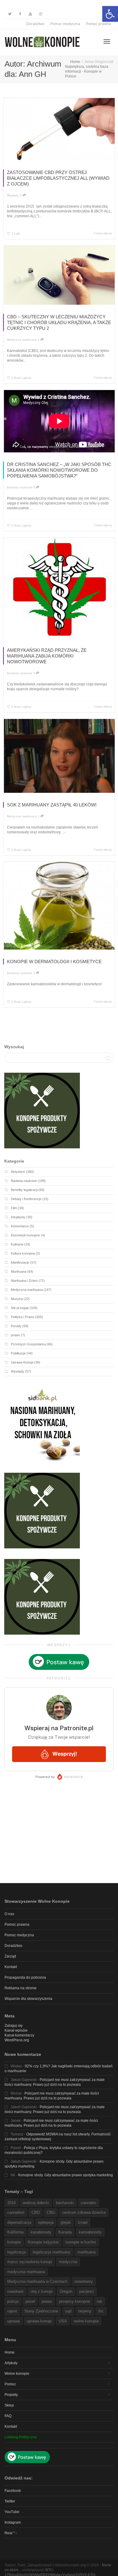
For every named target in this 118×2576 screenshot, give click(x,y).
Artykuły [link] (11, 2363)
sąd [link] (68, 2311)
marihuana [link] (87, 2252)
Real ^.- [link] (11, 2533)
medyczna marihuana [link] (26, 2272)
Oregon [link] (66, 2291)
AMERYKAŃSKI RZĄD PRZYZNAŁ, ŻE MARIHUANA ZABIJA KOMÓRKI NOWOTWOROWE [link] (47, 656)
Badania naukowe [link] (20, 487)
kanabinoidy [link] (41, 2232)
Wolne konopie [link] (17, 2374)
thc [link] (101, 2311)
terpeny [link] (85, 2311)
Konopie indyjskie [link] (43, 2242)
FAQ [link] (8, 2416)
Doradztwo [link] (35, 24)
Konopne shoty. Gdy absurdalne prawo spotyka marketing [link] (66, 2175)
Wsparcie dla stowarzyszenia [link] (28, 1999)
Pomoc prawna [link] (98, 24)
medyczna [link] (68, 2262)
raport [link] (12, 2311)
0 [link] (21, 195)
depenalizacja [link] (19, 2222)
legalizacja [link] (16, 2252)
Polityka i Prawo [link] (23, 1317)
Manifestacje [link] (20, 1262)
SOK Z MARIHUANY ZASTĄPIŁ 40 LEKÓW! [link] (52, 805)
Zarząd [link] (10, 1956)
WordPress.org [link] (17, 2040)
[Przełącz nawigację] (107, 41)
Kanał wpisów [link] (16, 2030)
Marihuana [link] (19, 1272)
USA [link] (63, 2321)
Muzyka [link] (17, 1299)
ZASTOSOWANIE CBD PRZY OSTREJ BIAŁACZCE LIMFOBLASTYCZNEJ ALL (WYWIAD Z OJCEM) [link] (58, 178)
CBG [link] (51, 2212)
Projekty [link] (11, 2395)
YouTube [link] (12, 2512)
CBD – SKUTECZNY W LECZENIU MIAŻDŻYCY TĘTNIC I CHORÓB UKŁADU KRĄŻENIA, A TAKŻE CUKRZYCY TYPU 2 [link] (59, 322)
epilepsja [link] (46, 2222)
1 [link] (39, 340)
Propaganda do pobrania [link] (25, 1977)
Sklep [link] (9, 2405)
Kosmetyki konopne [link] (25, 1235)
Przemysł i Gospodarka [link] (28, 1344)
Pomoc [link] (10, 2384)
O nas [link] (9, 1914)
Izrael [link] (83, 2222)
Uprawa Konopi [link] (22, 1362)
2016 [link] (11, 2203)
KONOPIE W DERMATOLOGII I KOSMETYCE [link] (54, 961)
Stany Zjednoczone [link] (41, 2311)
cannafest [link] (16, 2212)
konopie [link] (14, 2242)
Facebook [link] (13, 2491)
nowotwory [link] (84, 2281)
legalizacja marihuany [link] (52, 2252)
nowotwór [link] (15, 2291)
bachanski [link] (65, 2203)
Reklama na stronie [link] (21, 1988)
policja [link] (13, 2301)
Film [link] (14, 1208)
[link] (110, 14)
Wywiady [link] (13, 195)
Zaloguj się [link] (14, 2026)
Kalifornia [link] (15, 2232)
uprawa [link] (13, 2321)
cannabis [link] (89, 2203)
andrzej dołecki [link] (36, 2203)
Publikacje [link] (18, 1353)
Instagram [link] (13, 2522)
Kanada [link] (65, 2232)
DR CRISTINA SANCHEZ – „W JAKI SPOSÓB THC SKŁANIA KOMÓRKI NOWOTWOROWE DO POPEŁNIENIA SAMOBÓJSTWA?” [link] (59, 470)
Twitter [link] (10, 2501)
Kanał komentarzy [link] (19, 2035)
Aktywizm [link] (18, 1172)
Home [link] (10, 2352)
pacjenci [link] (87, 2291)
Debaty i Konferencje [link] (26, 1199)
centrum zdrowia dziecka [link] (84, 2212)
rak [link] (100, 2301)
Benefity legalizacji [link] (24, 1190)
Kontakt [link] (11, 1967)
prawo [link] (15, 1335)
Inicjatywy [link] (18, 1217)
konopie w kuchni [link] (81, 2242)
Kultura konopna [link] (23, 1253)
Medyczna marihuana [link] (22, 340)
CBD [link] (36, 2212)
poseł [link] (30, 2301)
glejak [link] (66, 2222)
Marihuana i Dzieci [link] (24, 1281)
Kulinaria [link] (17, 1244)
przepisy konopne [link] (74, 2301)
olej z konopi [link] (42, 2291)
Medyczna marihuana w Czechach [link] (37, 2281)
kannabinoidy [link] (90, 2232)
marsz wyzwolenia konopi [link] (30, 2262)
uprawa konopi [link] (39, 2321)
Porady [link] (16, 1326)
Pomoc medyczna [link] (65, 24)
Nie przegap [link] (20, 1308)
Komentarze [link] (20, 1226)
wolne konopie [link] (86, 2321)
